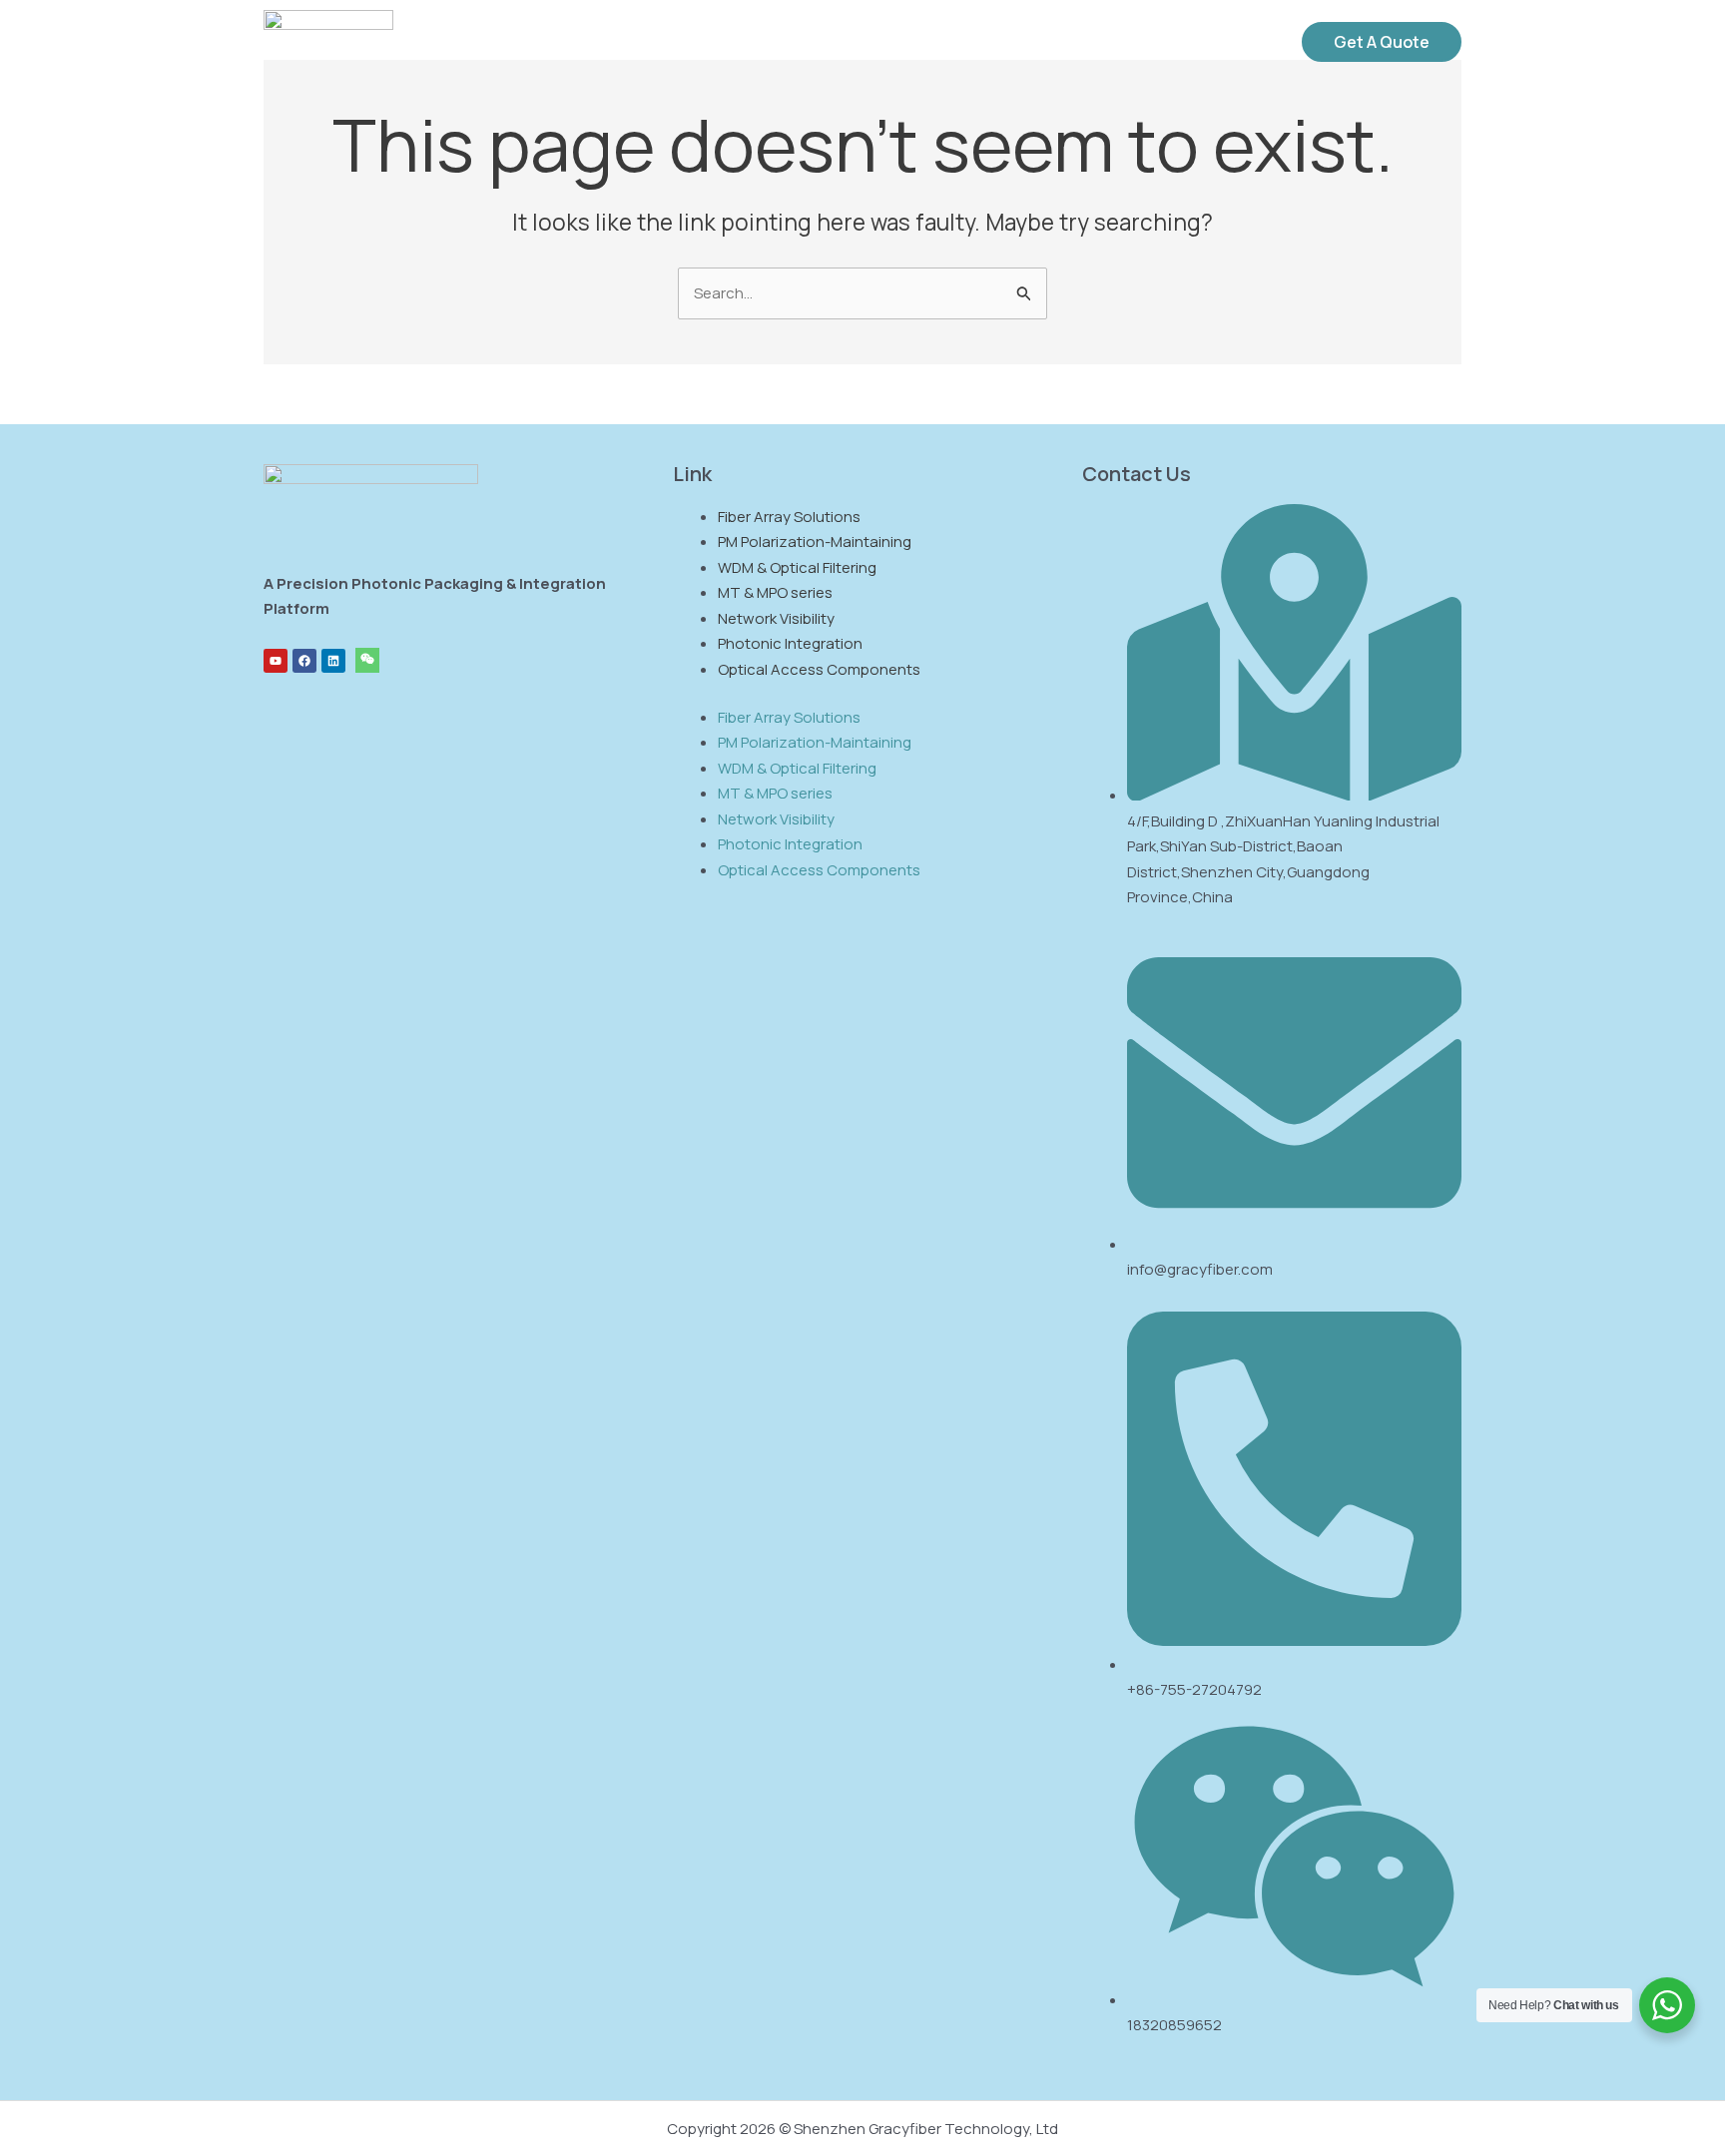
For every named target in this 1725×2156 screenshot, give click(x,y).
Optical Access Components (819, 669)
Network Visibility (776, 618)
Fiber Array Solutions (789, 517)
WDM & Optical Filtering (797, 567)
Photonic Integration (790, 643)
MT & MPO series (775, 592)
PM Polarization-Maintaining (815, 541)
